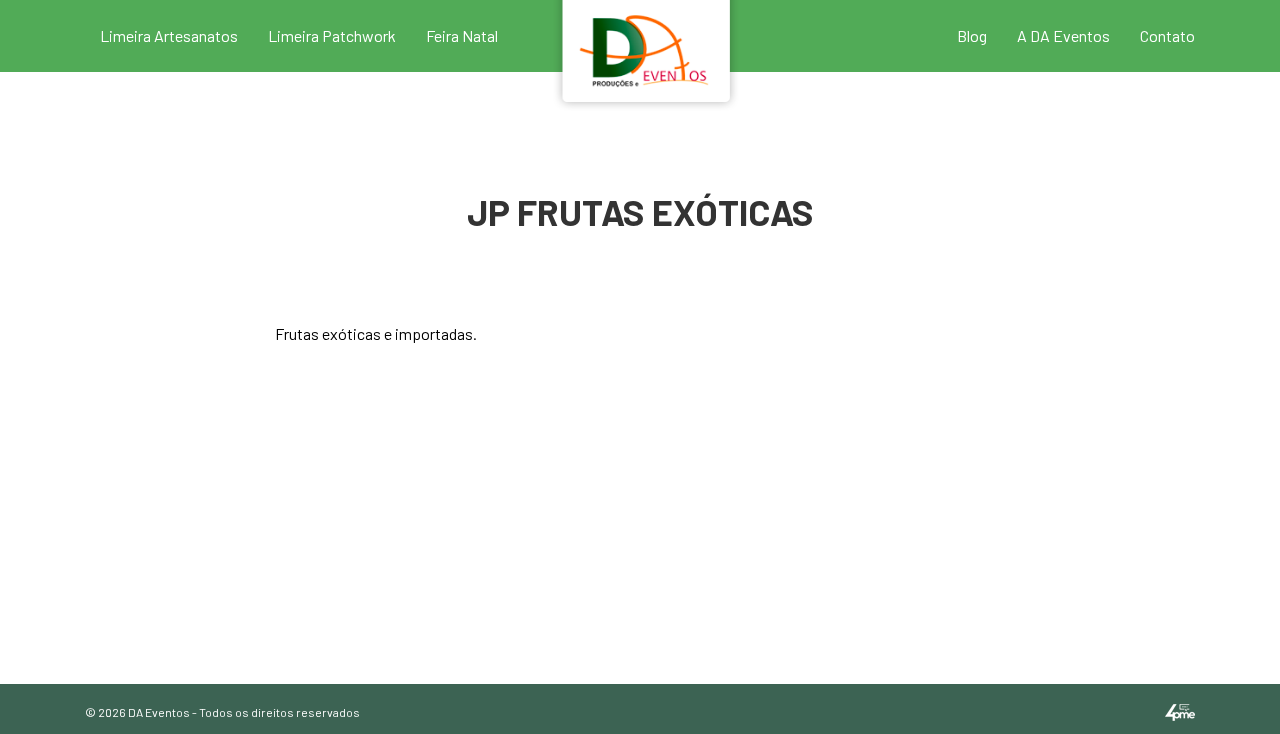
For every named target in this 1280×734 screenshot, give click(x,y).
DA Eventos (159, 712)
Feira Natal (462, 35)
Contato (1167, 35)
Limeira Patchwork (332, 35)
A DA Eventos (1063, 35)
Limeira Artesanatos (169, 35)
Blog (972, 35)
